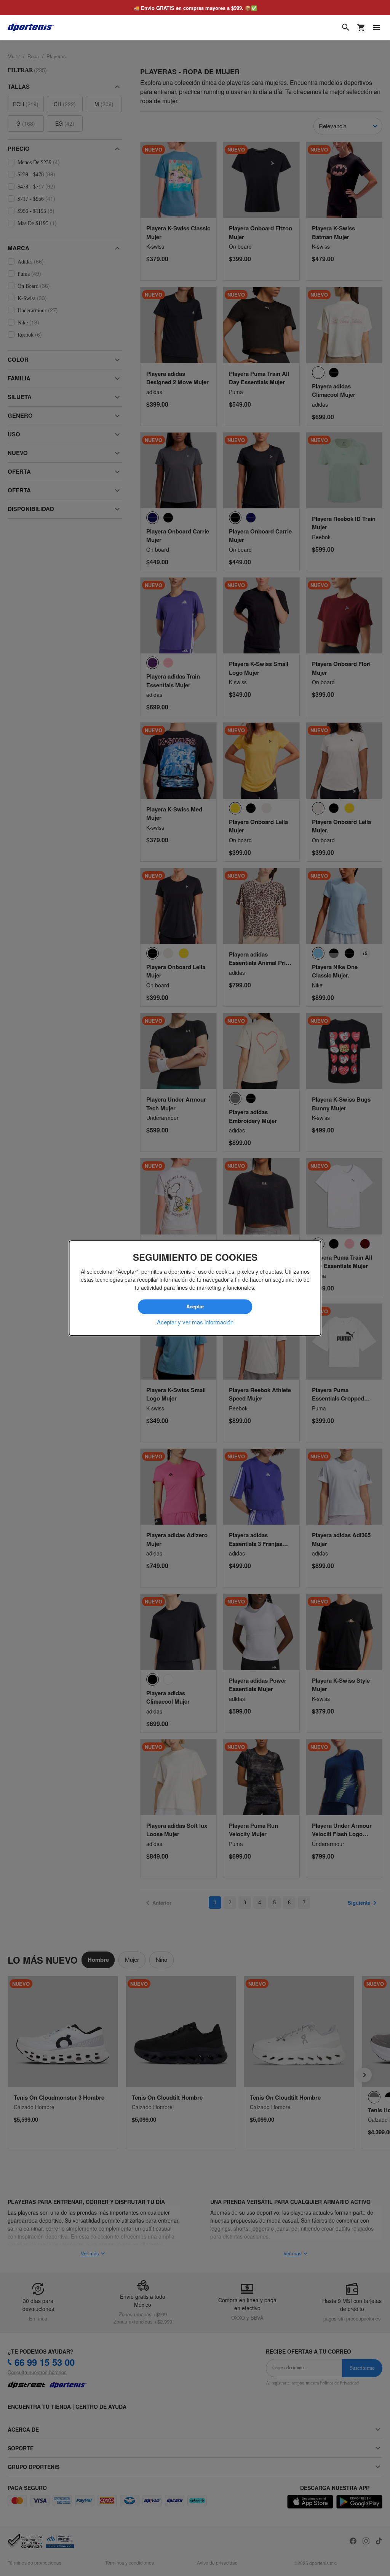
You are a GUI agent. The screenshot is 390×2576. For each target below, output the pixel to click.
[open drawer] (376, 27)
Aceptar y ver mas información (195, 1322)
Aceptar (195, 1307)
